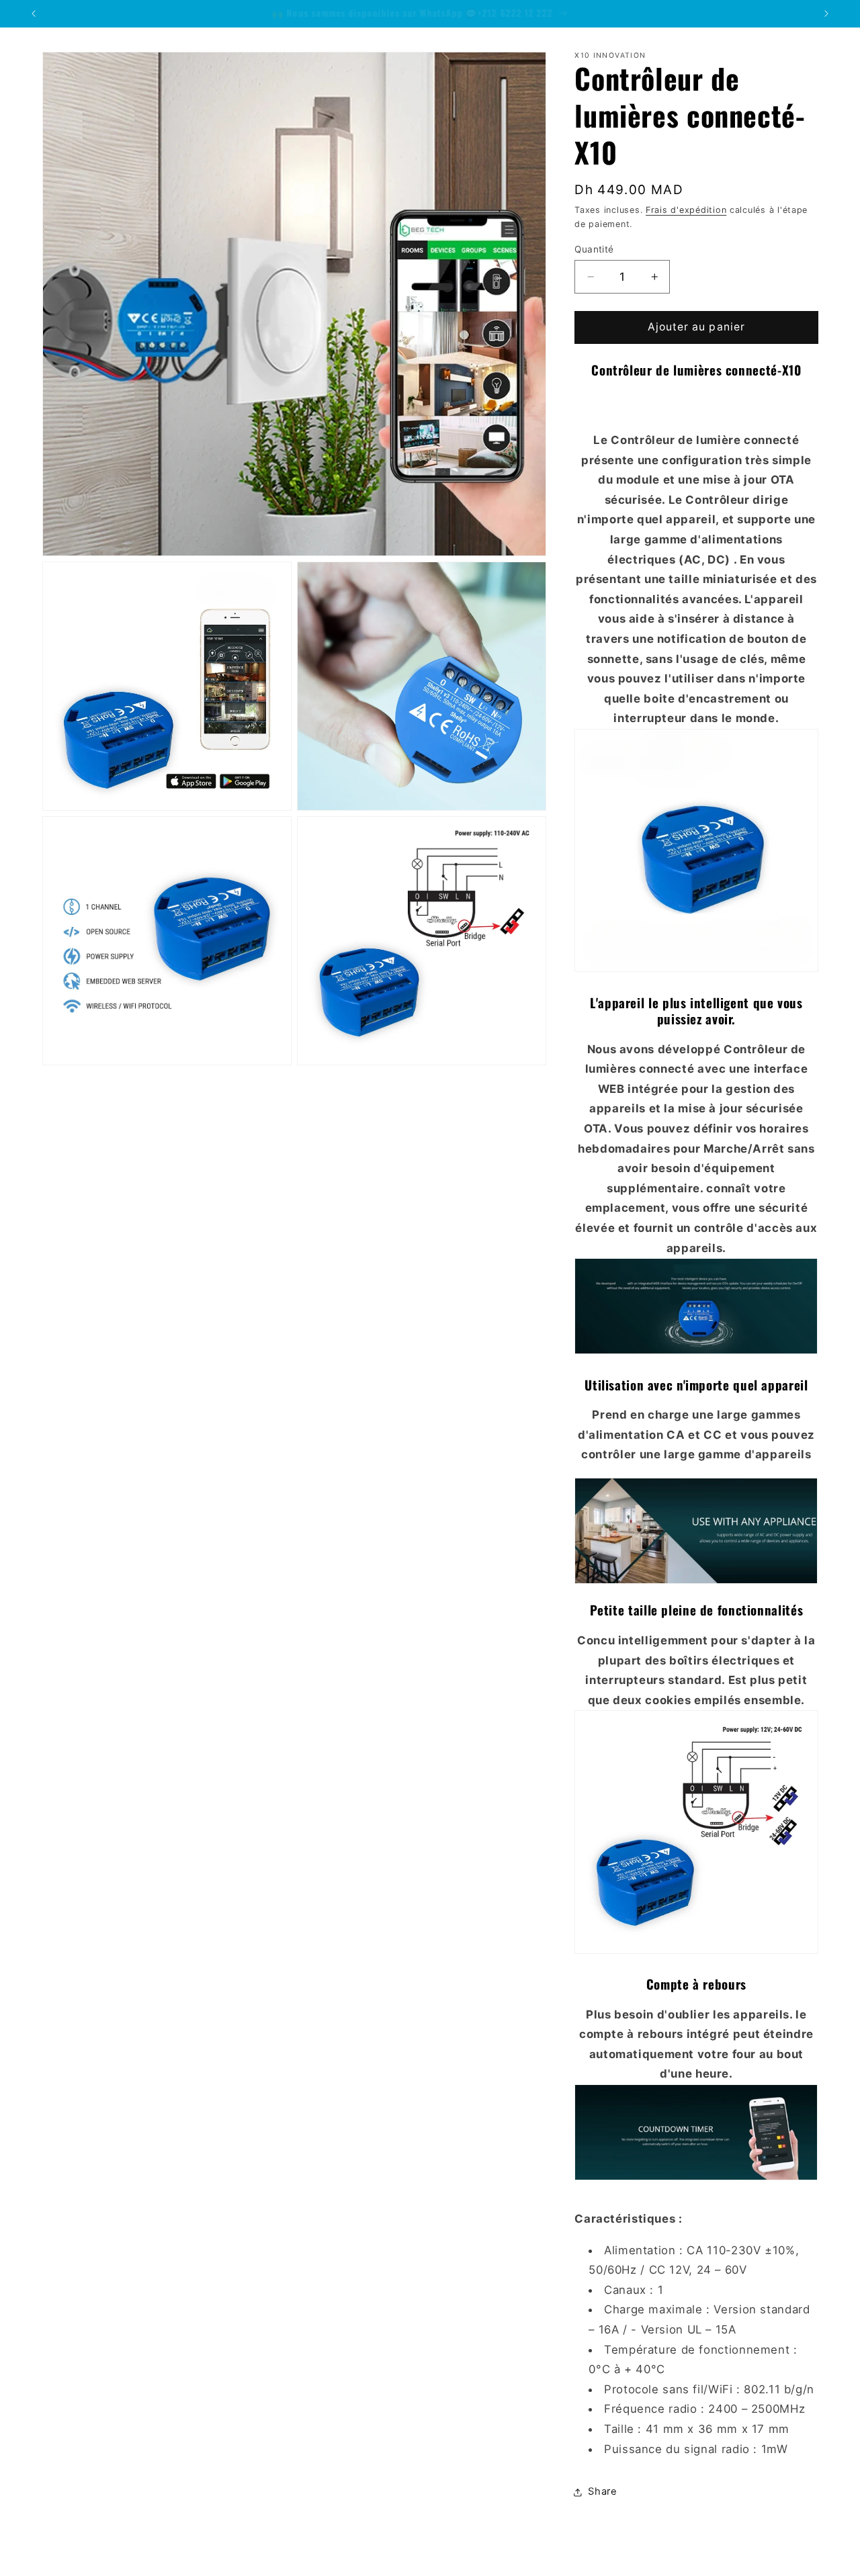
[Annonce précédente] (34, 13)
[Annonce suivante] (826, 13)
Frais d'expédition (686, 210)
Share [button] (602, 2491)
